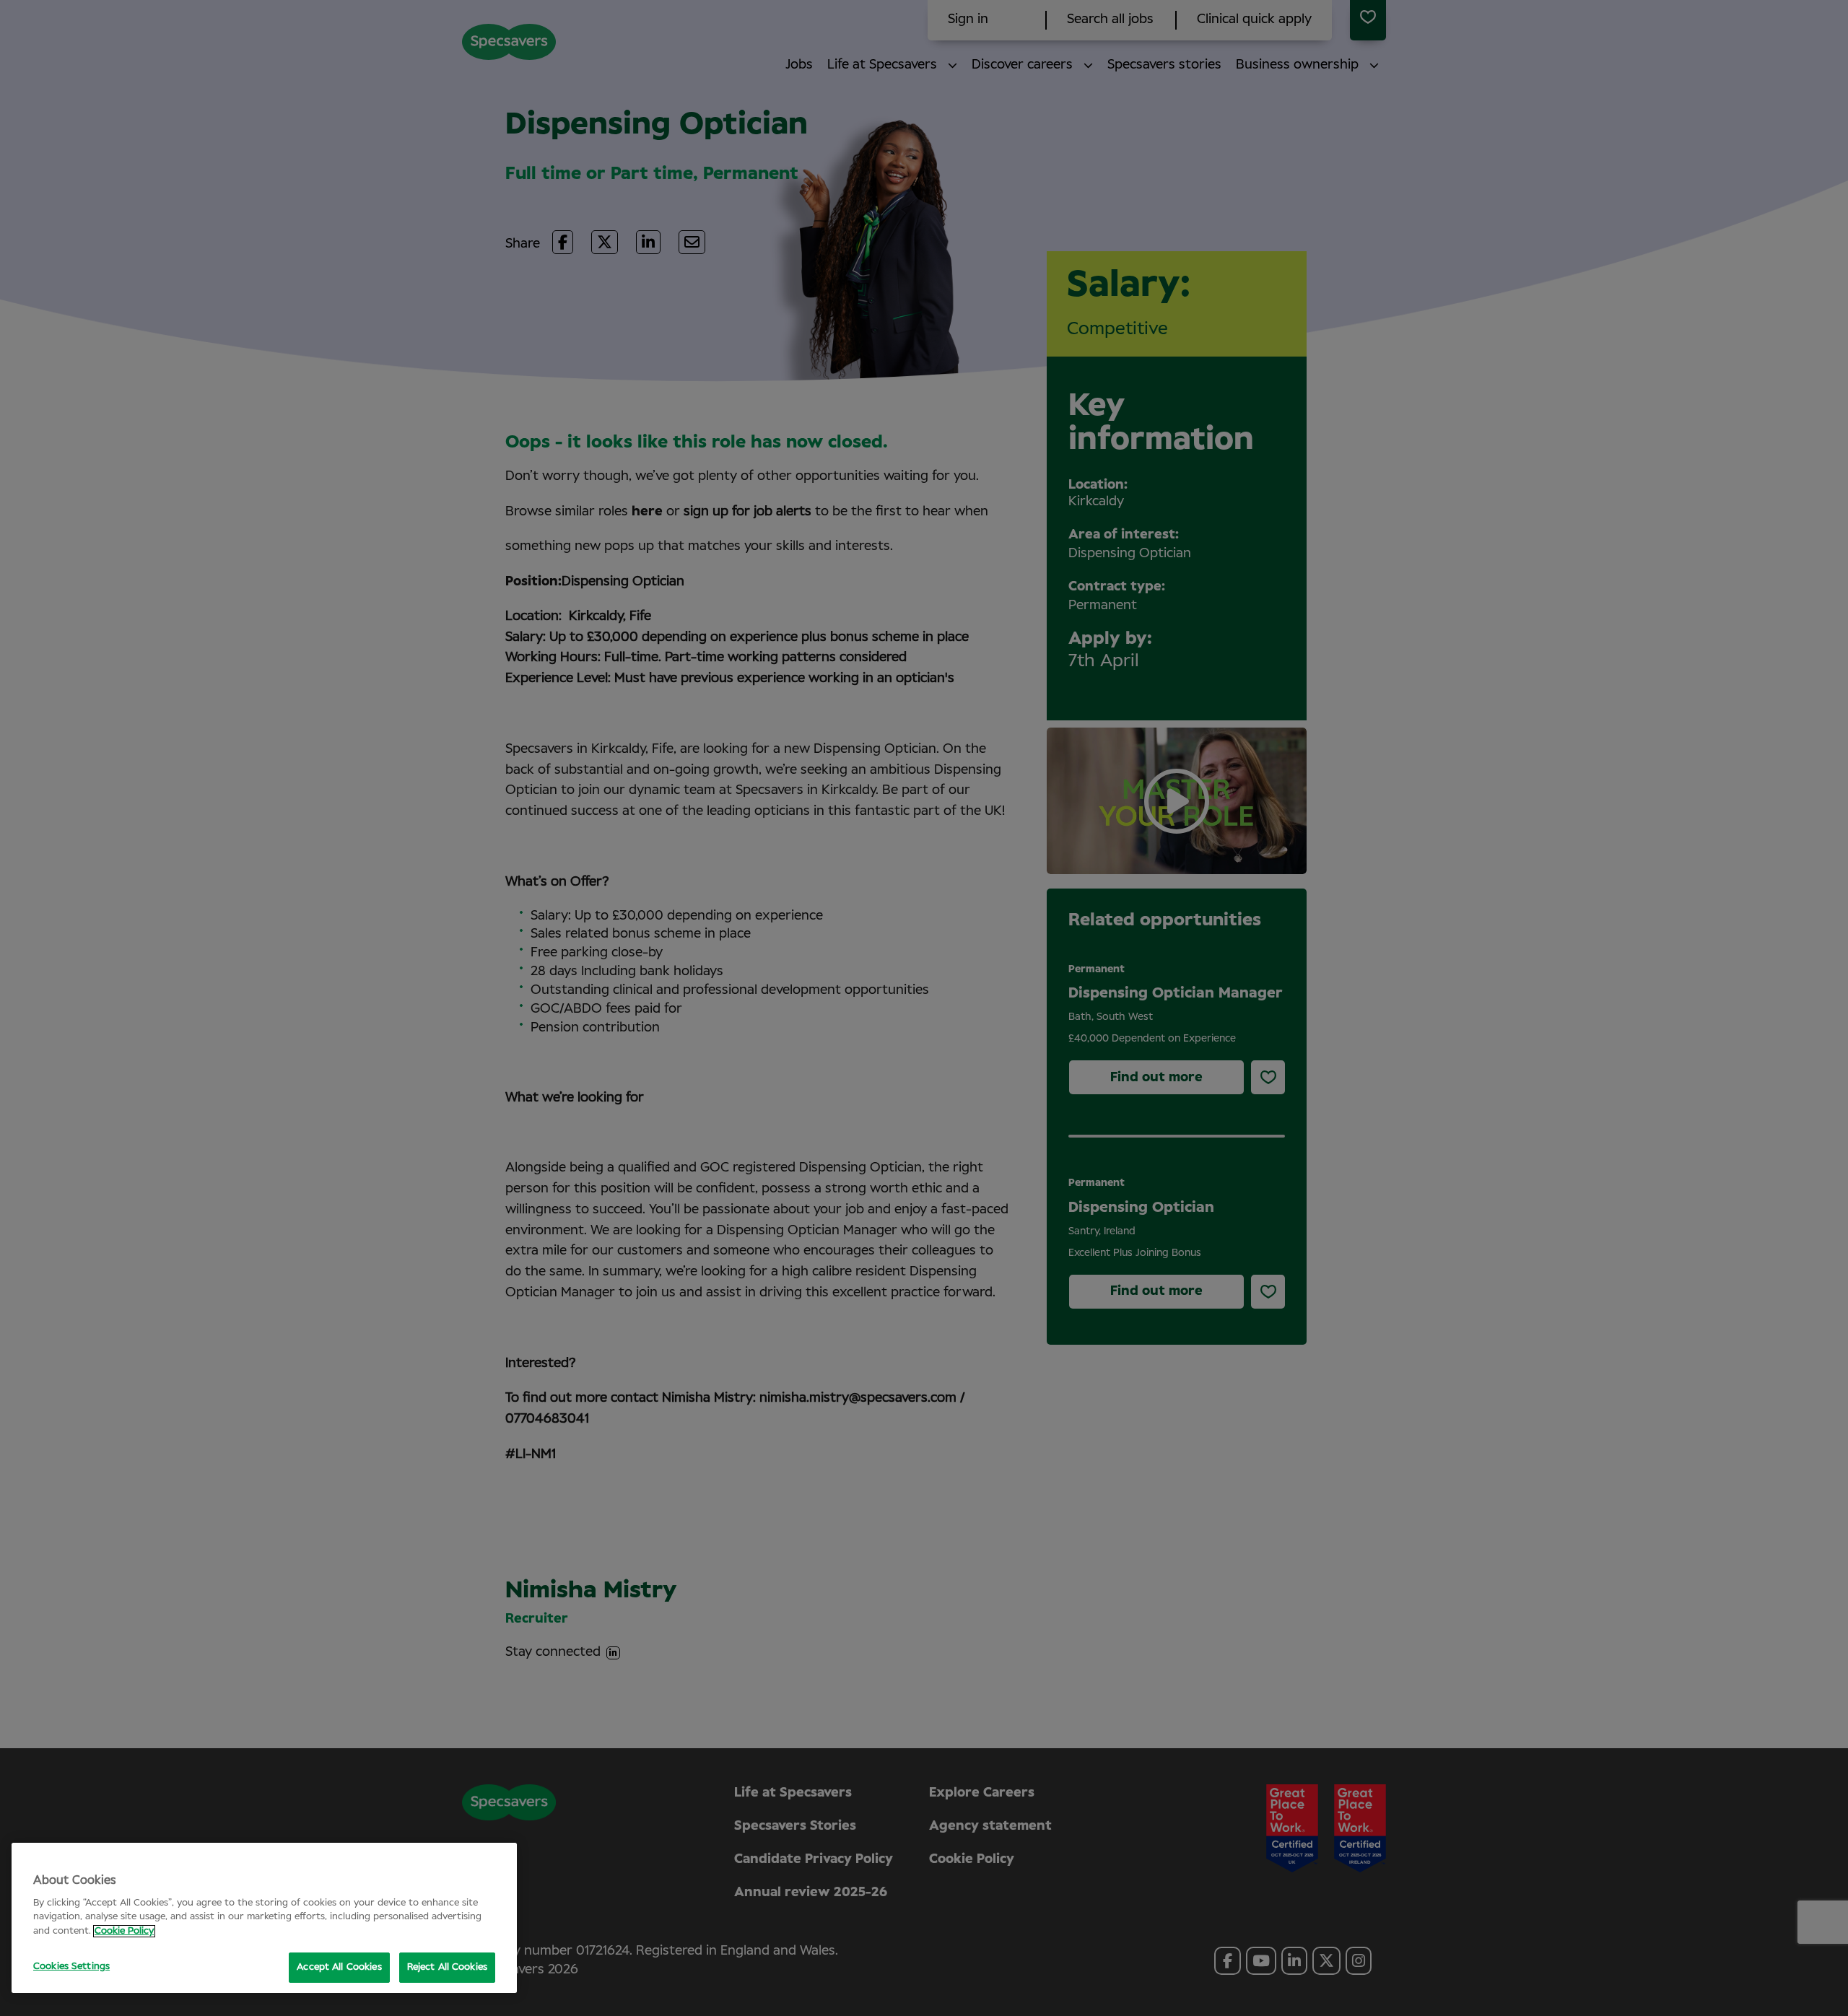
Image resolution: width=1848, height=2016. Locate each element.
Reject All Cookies (447, 1967)
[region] (264, 1918)
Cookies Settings (71, 1967)
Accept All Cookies (339, 1967)
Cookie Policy (124, 1931)
